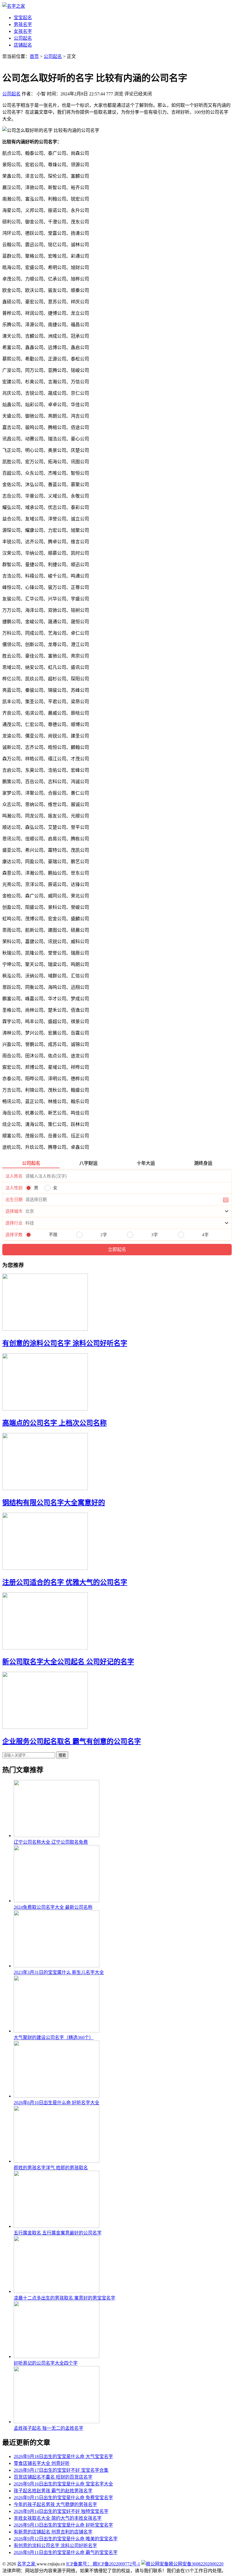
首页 (34, 56)
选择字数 (14, 1235)
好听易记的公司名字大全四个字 (46, 2363)
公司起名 (23, 38)
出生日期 (14, 1200)
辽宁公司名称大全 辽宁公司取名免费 (51, 1842)
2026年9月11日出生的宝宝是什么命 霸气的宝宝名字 (66, 2552)
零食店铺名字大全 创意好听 (42, 2463)
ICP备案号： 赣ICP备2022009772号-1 (103, 2564)
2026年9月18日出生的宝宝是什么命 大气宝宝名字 (63, 2456)
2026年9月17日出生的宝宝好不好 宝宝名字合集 (61, 2470)
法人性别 (14, 1188)
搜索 (62, 1755)
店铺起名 (23, 45)
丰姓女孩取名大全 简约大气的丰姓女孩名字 (58, 2518)
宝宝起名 (23, 18)
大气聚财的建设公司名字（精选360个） (54, 2037)
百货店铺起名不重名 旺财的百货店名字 (53, 2477)
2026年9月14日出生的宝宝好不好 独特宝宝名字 (61, 2511)
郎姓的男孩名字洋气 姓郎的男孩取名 (51, 2168)
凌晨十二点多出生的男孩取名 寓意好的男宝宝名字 (64, 2298)
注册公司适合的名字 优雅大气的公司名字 (65, 1582)
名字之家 (27, 2564)
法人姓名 (14, 1176)
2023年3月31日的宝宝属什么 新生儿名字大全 (59, 1972)
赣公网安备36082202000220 (196, 2564)
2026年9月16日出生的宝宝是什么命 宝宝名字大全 (63, 2484)
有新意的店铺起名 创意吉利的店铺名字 (53, 2532)
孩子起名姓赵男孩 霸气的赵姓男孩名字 (53, 2491)
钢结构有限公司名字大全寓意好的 (54, 1503)
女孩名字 (23, 31)
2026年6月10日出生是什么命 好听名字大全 (57, 2103)
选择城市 (14, 1211)
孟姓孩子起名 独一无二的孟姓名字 (49, 2428)
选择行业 (14, 1223)
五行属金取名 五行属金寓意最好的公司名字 (58, 2233)
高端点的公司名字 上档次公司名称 (55, 1423)
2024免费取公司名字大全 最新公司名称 (53, 1907)
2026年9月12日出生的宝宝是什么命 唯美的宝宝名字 (66, 2539)
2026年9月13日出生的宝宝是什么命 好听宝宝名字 (63, 2525)
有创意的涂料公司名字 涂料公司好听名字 (65, 1343)
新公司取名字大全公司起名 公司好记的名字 (68, 1662)
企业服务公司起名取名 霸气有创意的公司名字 (72, 1741)
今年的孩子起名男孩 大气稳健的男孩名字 (55, 2504)
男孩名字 (23, 24)
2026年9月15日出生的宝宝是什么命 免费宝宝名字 (63, 2498)
